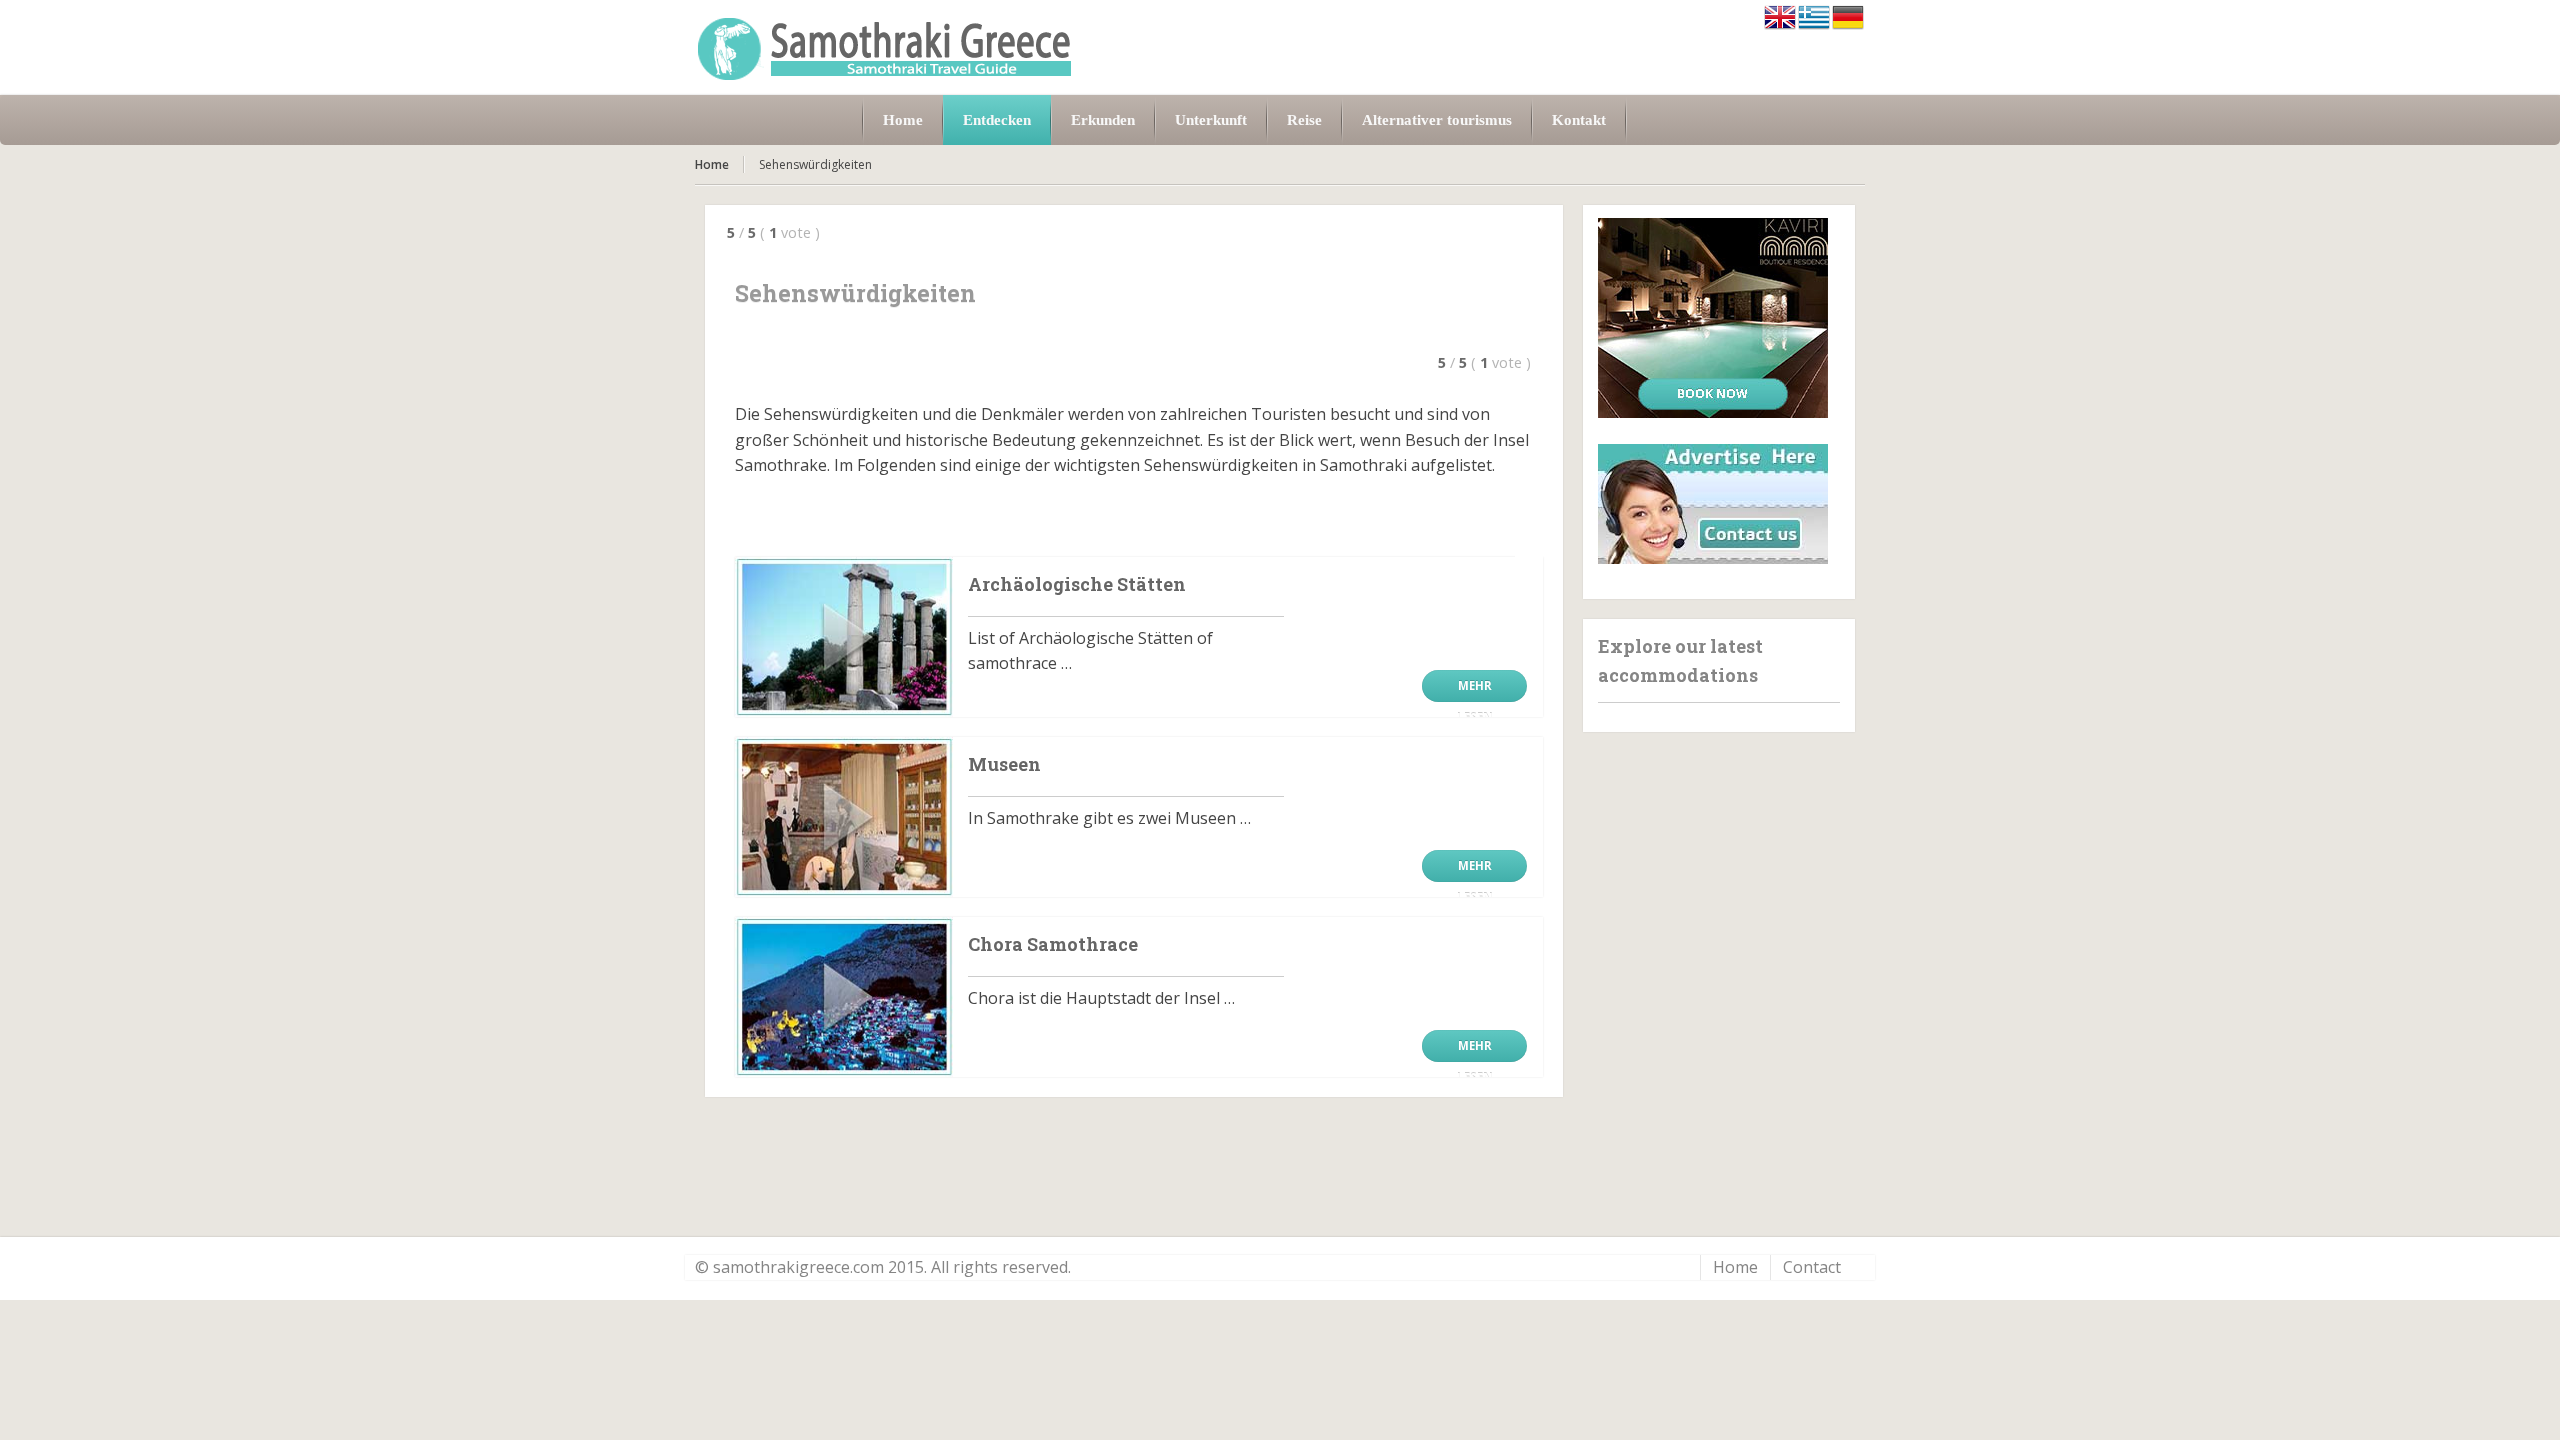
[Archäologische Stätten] (844, 637)
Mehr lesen (1475, 690)
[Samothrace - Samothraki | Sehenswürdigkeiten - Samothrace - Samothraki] (885, 47)
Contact (1812, 1267)
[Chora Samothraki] (844, 997)
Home (712, 164)
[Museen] (844, 817)
